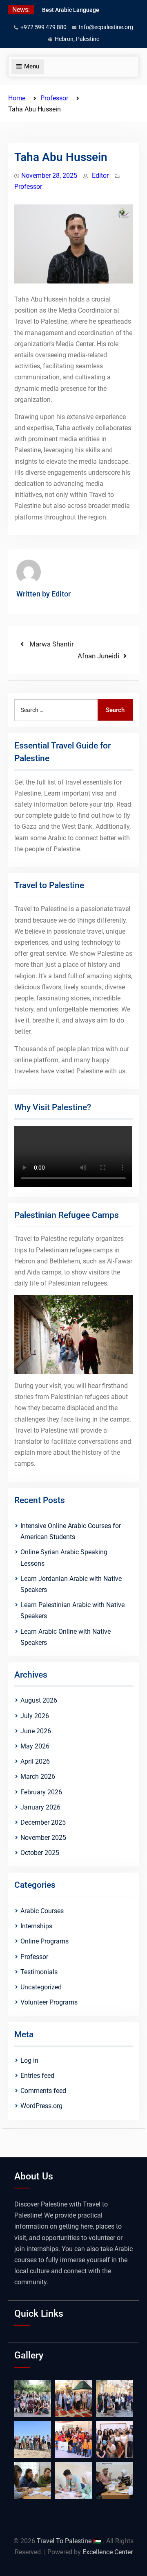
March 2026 (38, 1777)
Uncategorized (41, 1987)
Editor (100, 176)
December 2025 (43, 1822)
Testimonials (39, 1972)
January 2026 (40, 1807)
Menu (32, 66)
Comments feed (43, 2091)
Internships (36, 1926)
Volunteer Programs (49, 2002)
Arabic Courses (42, 1911)
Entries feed (37, 2076)
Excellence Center (108, 2552)
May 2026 (35, 1746)
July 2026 (35, 1716)
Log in (29, 2060)
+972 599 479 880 (43, 27)
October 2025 (40, 1853)
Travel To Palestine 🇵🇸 (70, 2541)
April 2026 (35, 1761)
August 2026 (39, 1700)
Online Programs (45, 1941)
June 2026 (36, 1731)
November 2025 (43, 1838)
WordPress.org (41, 2106)
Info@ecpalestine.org (106, 27)
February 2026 (41, 1792)
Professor (28, 187)
